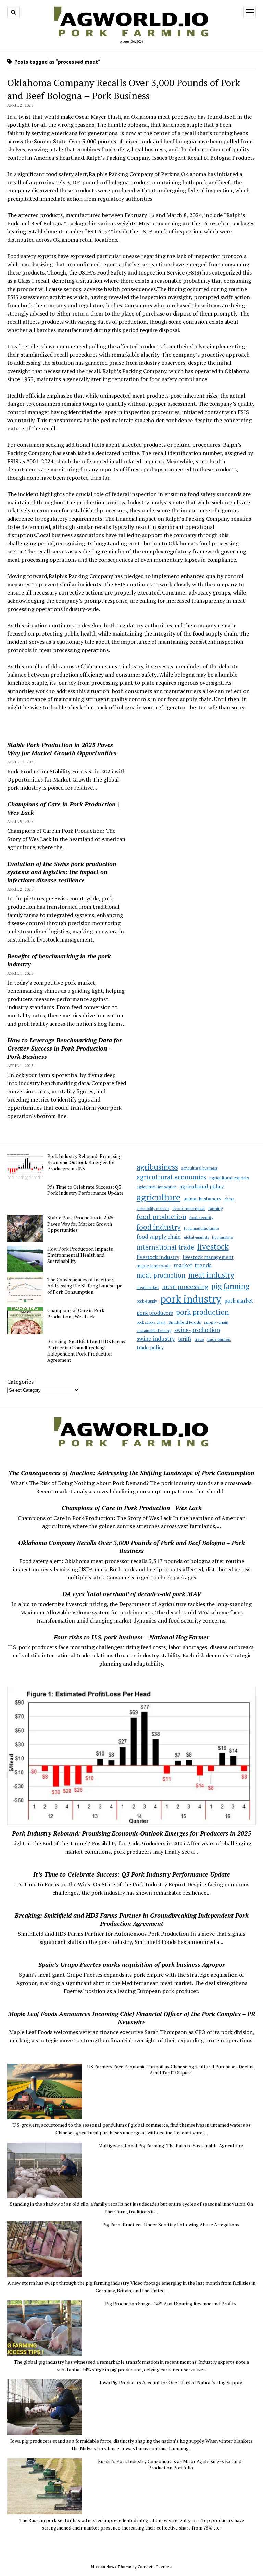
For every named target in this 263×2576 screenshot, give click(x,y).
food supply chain (159, 1237)
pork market (239, 1300)
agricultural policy (202, 1186)
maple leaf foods (154, 1266)
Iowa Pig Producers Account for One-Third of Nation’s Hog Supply (171, 2383)
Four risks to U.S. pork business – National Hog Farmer (131, 1637)
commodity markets (153, 1209)
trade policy (150, 1347)
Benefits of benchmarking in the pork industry (59, 960)
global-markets (196, 1237)
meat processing (185, 1286)
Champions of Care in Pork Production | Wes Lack (63, 808)
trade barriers (219, 1339)
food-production (161, 1217)
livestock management (208, 1257)
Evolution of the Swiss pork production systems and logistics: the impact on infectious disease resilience (62, 872)
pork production (203, 1312)
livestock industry (158, 1257)
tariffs (185, 1339)
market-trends (192, 1265)
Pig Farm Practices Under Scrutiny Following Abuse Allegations (171, 2225)
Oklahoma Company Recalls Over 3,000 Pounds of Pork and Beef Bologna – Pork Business (124, 89)
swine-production (197, 1330)
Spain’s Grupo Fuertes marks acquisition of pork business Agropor (132, 1964)
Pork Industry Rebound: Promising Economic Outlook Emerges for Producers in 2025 (84, 1162)
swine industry (156, 1339)
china (229, 1199)
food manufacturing (201, 1228)
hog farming (222, 1237)
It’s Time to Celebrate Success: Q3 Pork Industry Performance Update (85, 1190)
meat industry (211, 1275)
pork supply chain (151, 1322)
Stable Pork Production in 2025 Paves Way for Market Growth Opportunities (62, 749)
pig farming (230, 1286)
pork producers (155, 1313)
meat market (148, 1287)
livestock (213, 1247)
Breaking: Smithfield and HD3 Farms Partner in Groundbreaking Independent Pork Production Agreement (86, 1351)
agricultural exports (229, 1178)
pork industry (191, 1299)
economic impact (189, 1208)
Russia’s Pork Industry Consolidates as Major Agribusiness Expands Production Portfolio (171, 2465)
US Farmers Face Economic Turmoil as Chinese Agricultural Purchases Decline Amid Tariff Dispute (171, 2070)
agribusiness (157, 1167)
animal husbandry (202, 1199)
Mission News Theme (111, 2567)
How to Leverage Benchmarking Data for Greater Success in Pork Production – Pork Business (65, 1048)
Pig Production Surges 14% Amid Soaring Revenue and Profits (171, 2304)
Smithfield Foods (185, 1322)
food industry (159, 1227)
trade (199, 1339)
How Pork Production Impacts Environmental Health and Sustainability (80, 1255)
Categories (20, 1382)
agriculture (159, 1197)
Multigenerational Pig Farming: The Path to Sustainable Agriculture (171, 2146)
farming (216, 1208)
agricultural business (199, 1168)
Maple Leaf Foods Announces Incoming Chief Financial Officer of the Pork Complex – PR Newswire (131, 2018)
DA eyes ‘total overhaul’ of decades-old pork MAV (132, 1594)
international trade (165, 1247)
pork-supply (147, 1301)
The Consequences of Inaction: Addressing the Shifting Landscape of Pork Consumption (85, 1286)
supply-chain (216, 1322)
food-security (201, 1218)
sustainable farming (154, 1330)
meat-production (161, 1275)
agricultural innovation (157, 1187)
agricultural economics (171, 1177)
